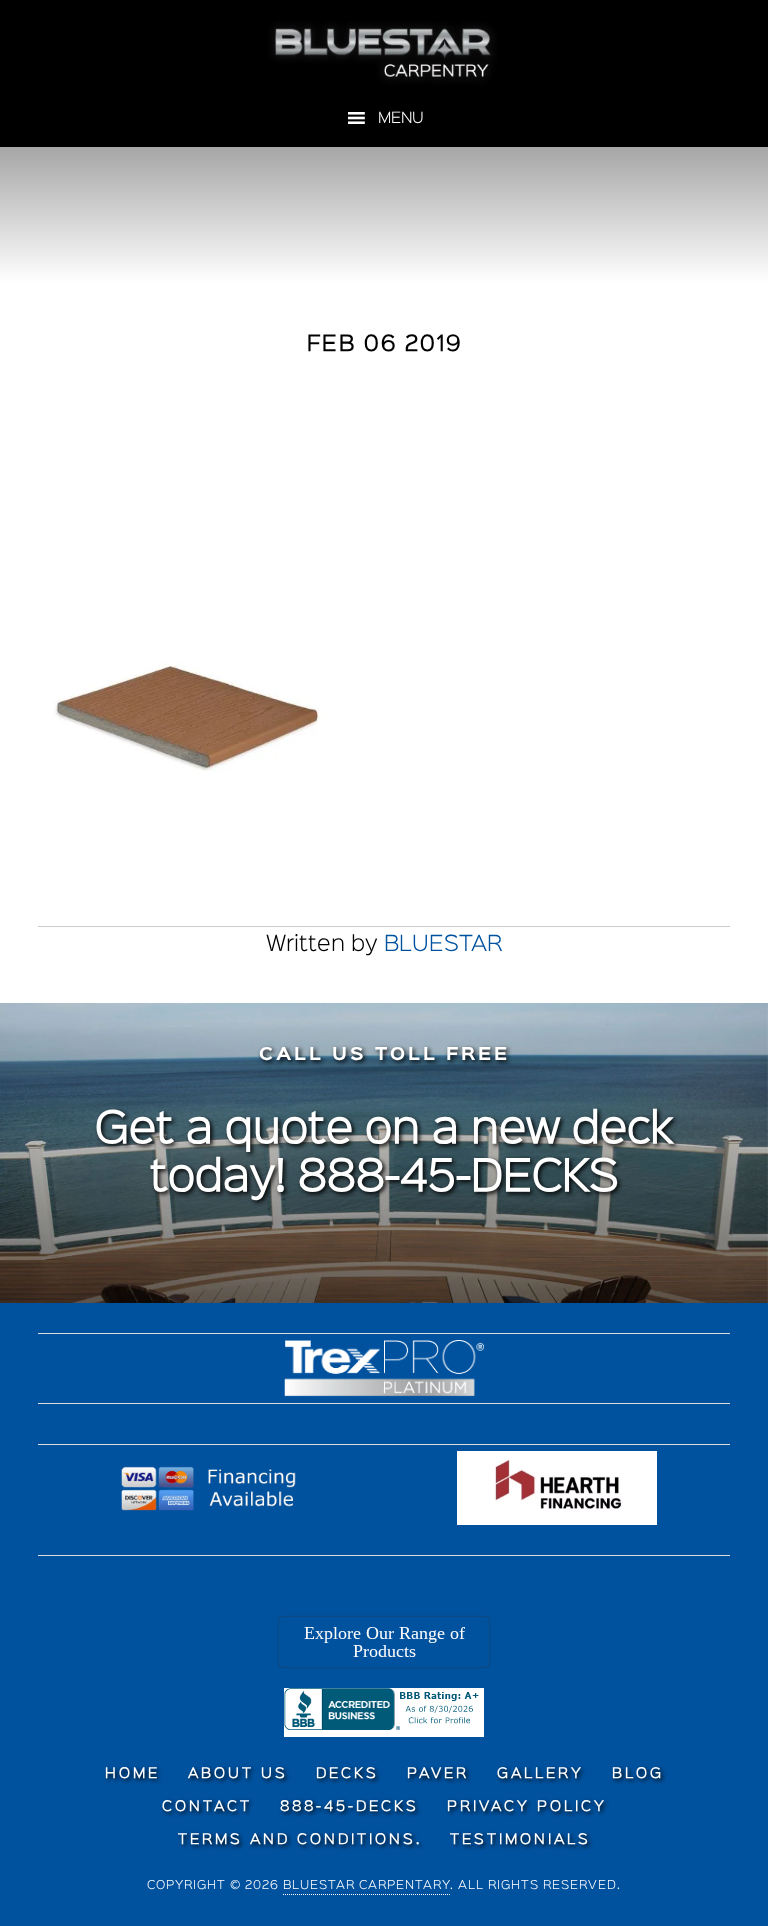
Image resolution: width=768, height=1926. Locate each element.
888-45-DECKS (458, 1179)
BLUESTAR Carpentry (383, 53)
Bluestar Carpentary (366, 1885)
